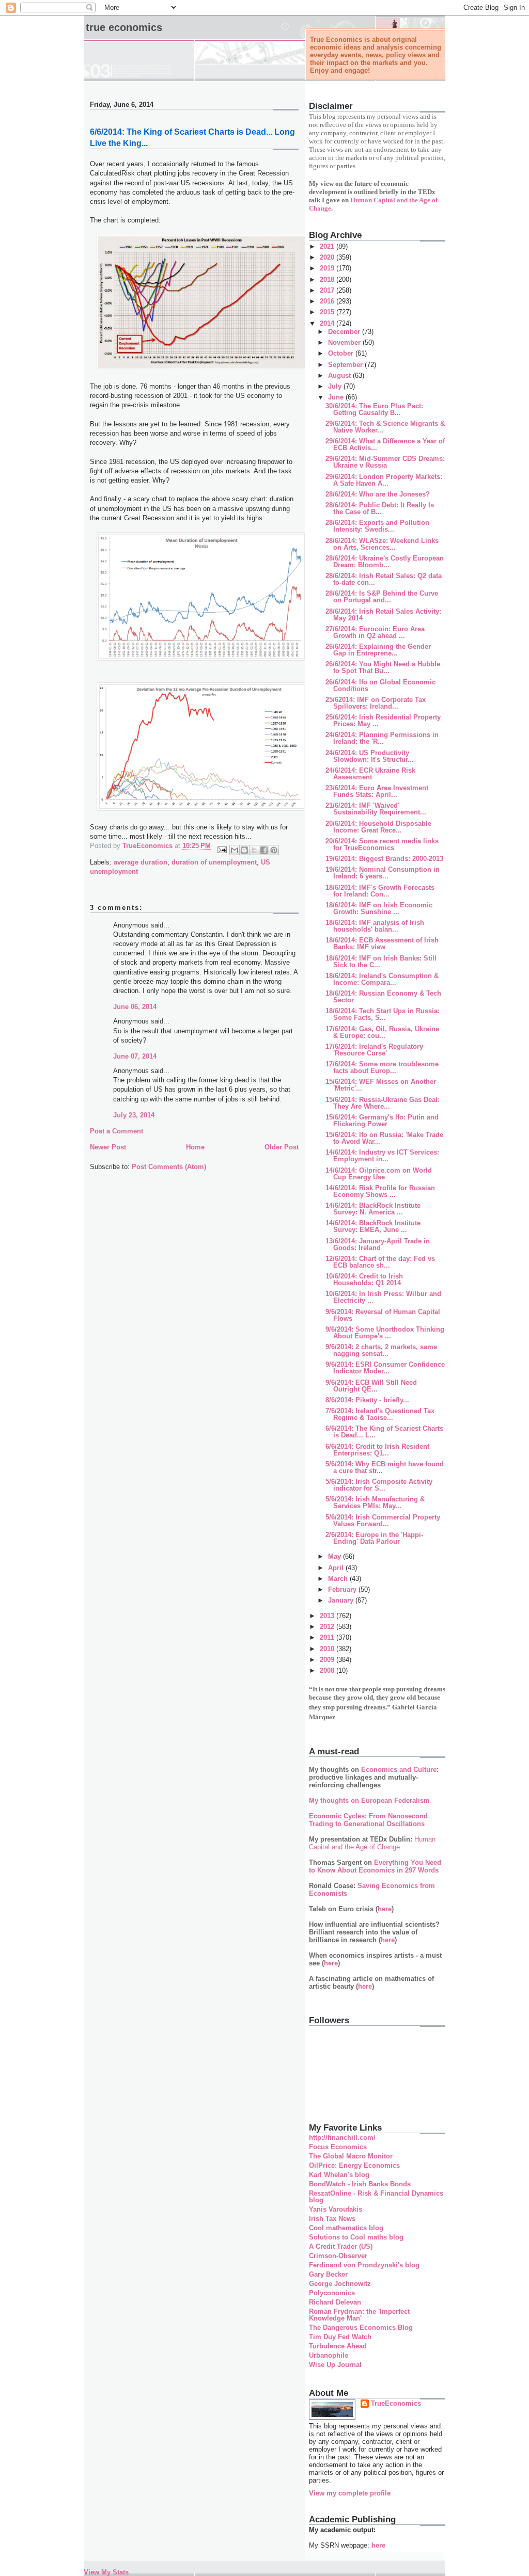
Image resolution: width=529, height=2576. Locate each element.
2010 (328, 1649)
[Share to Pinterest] (274, 850)
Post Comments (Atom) (169, 1167)
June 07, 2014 (135, 1056)
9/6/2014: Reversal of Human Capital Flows (383, 1315)
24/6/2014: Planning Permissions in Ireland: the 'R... (382, 738)
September (346, 365)
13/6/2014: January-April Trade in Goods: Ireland (378, 1244)
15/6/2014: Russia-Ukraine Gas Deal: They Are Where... (383, 1103)
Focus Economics (338, 2147)
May (336, 1556)
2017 (328, 290)
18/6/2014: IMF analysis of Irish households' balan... (375, 926)
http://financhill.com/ (342, 2138)
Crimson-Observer (338, 2256)
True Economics (124, 27)
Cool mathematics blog (346, 2228)
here (385, 1909)
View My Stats (106, 2572)
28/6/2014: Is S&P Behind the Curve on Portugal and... (382, 597)
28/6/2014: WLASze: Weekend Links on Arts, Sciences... (382, 544)
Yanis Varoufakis (336, 2209)
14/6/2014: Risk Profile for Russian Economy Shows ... (380, 1191)
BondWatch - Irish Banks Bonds (360, 2184)
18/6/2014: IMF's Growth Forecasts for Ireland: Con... (380, 891)
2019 (328, 268)
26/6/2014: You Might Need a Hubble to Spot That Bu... (383, 667)
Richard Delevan (335, 2302)
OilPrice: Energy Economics (354, 2165)
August (340, 375)
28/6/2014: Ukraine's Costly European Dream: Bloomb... (385, 562)
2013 (328, 1616)
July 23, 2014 (134, 1115)
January (342, 1600)
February (343, 1589)
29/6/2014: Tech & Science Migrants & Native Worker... (385, 427)
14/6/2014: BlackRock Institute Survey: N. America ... (373, 1209)
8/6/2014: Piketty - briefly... (367, 1400)
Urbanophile (329, 2355)
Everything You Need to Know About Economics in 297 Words (375, 1866)
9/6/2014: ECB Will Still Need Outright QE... (371, 1386)
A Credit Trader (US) (341, 2246)
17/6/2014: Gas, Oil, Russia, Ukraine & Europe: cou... (382, 1032)
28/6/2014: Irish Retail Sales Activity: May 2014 (383, 615)
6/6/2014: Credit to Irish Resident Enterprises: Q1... (377, 1450)
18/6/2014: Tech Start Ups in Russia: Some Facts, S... (383, 1014)
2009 (328, 1660)
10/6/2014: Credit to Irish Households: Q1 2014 (364, 1279)
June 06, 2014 (135, 1007)
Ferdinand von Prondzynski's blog (364, 2265)
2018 (328, 279)
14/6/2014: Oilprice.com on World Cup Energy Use (379, 1174)
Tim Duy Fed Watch (340, 2337)
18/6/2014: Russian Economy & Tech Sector (383, 997)
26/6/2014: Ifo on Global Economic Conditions (380, 685)
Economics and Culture (399, 1770)
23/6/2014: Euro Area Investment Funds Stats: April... (377, 791)
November (345, 342)
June (337, 397)
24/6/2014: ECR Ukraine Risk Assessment (370, 774)
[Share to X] (254, 850)
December (345, 332)
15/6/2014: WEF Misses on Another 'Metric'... (381, 1085)
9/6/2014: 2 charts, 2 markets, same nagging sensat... (381, 1350)
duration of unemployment (214, 862)
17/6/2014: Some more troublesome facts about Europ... (382, 1067)
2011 (328, 1637)
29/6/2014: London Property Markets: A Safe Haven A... (384, 480)
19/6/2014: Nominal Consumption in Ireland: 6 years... (383, 873)
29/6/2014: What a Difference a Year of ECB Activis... (385, 444)
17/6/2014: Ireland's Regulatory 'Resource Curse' (374, 1050)
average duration (141, 862)
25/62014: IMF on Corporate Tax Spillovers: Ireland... (376, 703)
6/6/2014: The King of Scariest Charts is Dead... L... (384, 1432)
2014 (328, 323)
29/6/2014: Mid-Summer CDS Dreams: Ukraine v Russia (385, 462)
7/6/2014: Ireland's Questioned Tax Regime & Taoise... (380, 1414)
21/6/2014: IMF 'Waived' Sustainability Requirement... (376, 809)
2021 (328, 246)
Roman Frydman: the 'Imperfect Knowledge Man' (359, 2315)
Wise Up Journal (335, 2365)
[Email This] (235, 850)
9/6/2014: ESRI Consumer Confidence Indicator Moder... (385, 1368)
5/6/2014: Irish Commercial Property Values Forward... (383, 1521)
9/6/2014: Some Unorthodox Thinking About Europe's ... (385, 1333)
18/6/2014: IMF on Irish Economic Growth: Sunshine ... (379, 908)
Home (195, 1147)
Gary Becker (328, 2274)
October (342, 353)
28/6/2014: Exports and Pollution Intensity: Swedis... (377, 526)
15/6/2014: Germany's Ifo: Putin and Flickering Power (382, 1121)
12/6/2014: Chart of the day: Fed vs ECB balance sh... (380, 1262)
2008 (328, 1670)
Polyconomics (332, 2293)
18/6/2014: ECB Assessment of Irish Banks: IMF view (382, 943)
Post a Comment (116, 1131)
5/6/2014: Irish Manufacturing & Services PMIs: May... (375, 1502)
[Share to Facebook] (264, 850)
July (336, 386)
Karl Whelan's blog (339, 2175)
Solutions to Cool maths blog (356, 2237)
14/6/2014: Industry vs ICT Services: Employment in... (382, 1156)
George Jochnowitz (340, 2284)
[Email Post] (221, 849)
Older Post (282, 1147)
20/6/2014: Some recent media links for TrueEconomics (382, 844)
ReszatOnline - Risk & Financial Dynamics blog (376, 2197)
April (337, 1568)
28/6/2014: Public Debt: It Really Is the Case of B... (380, 508)
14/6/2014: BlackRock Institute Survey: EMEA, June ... (373, 1226)
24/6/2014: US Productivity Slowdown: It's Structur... (370, 756)
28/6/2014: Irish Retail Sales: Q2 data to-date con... (384, 579)
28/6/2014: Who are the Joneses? (378, 494)
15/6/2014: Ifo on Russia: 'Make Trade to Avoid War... (384, 1138)
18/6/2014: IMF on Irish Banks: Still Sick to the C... (381, 962)
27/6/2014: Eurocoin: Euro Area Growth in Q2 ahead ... (375, 632)
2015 (328, 312)
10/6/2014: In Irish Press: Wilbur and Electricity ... (383, 1297)
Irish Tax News (332, 2219)
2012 (328, 1627)
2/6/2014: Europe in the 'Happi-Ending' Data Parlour (374, 1538)
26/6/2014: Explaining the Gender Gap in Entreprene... (378, 650)
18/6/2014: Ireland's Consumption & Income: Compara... (382, 979)
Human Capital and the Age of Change (372, 1843)
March (339, 1579)
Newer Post (108, 1147)
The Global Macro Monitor (351, 2156)
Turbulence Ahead (338, 2346)
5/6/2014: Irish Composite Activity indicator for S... (379, 1485)
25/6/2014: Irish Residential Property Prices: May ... (383, 721)
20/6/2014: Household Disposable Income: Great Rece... (378, 827)
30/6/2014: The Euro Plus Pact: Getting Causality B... (374, 409)
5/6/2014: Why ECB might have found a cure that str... (385, 1467)
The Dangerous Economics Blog (361, 2327)
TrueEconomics (396, 2403)
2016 (328, 301)
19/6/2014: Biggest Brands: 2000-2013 (384, 859)
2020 (328, 257)
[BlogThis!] (244, 850)
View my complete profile (350, 2493)
